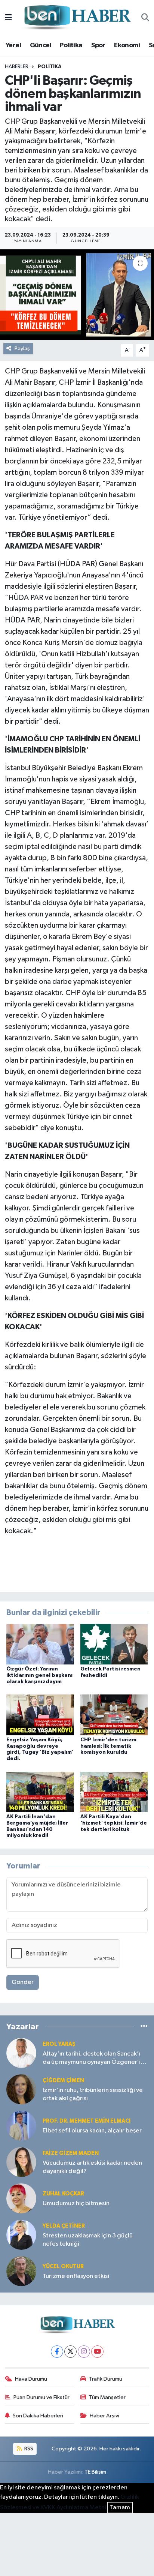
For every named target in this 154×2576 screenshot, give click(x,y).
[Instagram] (84, 2352)
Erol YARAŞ (59, 2044)
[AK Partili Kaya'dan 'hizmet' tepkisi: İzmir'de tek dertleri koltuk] (114, 1792)
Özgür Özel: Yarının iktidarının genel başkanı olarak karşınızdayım (39, 1675)
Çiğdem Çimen (63, 2080)
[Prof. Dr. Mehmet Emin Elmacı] (21, 2125)
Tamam (120, 2508)
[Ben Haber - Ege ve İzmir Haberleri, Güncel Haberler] (77, 18)
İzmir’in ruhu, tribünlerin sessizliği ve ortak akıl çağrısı (93, 2094)
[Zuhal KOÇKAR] (21, 2198)
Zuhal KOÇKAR (63, 2194)
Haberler (17, 67)
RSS (28, 2449)
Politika (71, 45)
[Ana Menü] (8, 18)
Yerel (13, 45)
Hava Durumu (31, 2379)
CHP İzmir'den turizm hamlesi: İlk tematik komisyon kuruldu (108, 1746)
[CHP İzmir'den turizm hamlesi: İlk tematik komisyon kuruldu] (114, 1715)
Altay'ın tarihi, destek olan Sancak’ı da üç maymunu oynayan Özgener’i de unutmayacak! (92, 2058)
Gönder (23, 1982)
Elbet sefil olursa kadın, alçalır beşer (92, 2131)
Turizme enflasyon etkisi (76, 2276)
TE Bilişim (95, 2472)
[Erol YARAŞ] (21, 2053)
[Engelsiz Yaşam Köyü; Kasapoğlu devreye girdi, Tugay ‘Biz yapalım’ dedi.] (40, 1715)
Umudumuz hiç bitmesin (76, 2203)
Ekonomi (127, 45)
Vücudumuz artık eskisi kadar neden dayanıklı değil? (92, 2167)
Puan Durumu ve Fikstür (41, 2397)
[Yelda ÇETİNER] (21, 2235)
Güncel (41, 45)
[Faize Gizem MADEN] (21, 2162)
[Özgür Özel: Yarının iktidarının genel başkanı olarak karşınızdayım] (40, 1644)
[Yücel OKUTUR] (21, 2271)
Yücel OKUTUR (63, 2266)
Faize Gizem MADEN (71, 2153)
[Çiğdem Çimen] (21, 2089)
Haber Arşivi (104, 2416)
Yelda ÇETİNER (64, 2226)
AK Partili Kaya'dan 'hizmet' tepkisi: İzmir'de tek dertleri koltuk (114, 1823)
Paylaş (22, 349)
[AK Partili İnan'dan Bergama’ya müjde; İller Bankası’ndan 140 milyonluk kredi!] (40, 1792)
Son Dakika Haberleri (38, 2416)
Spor (98, 45)
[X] (70, 2352)
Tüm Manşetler (107, 2397)
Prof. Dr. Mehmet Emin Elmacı (87, 2121)
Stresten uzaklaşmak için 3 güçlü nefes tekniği (88, 2240)
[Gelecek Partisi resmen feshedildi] (114, 1644)
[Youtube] (97, 2352)
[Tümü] (144, 2026)
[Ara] (145, 18)
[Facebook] (57, 2352)
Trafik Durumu (106, 2379)
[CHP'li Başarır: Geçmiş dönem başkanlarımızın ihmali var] (77, 295)
